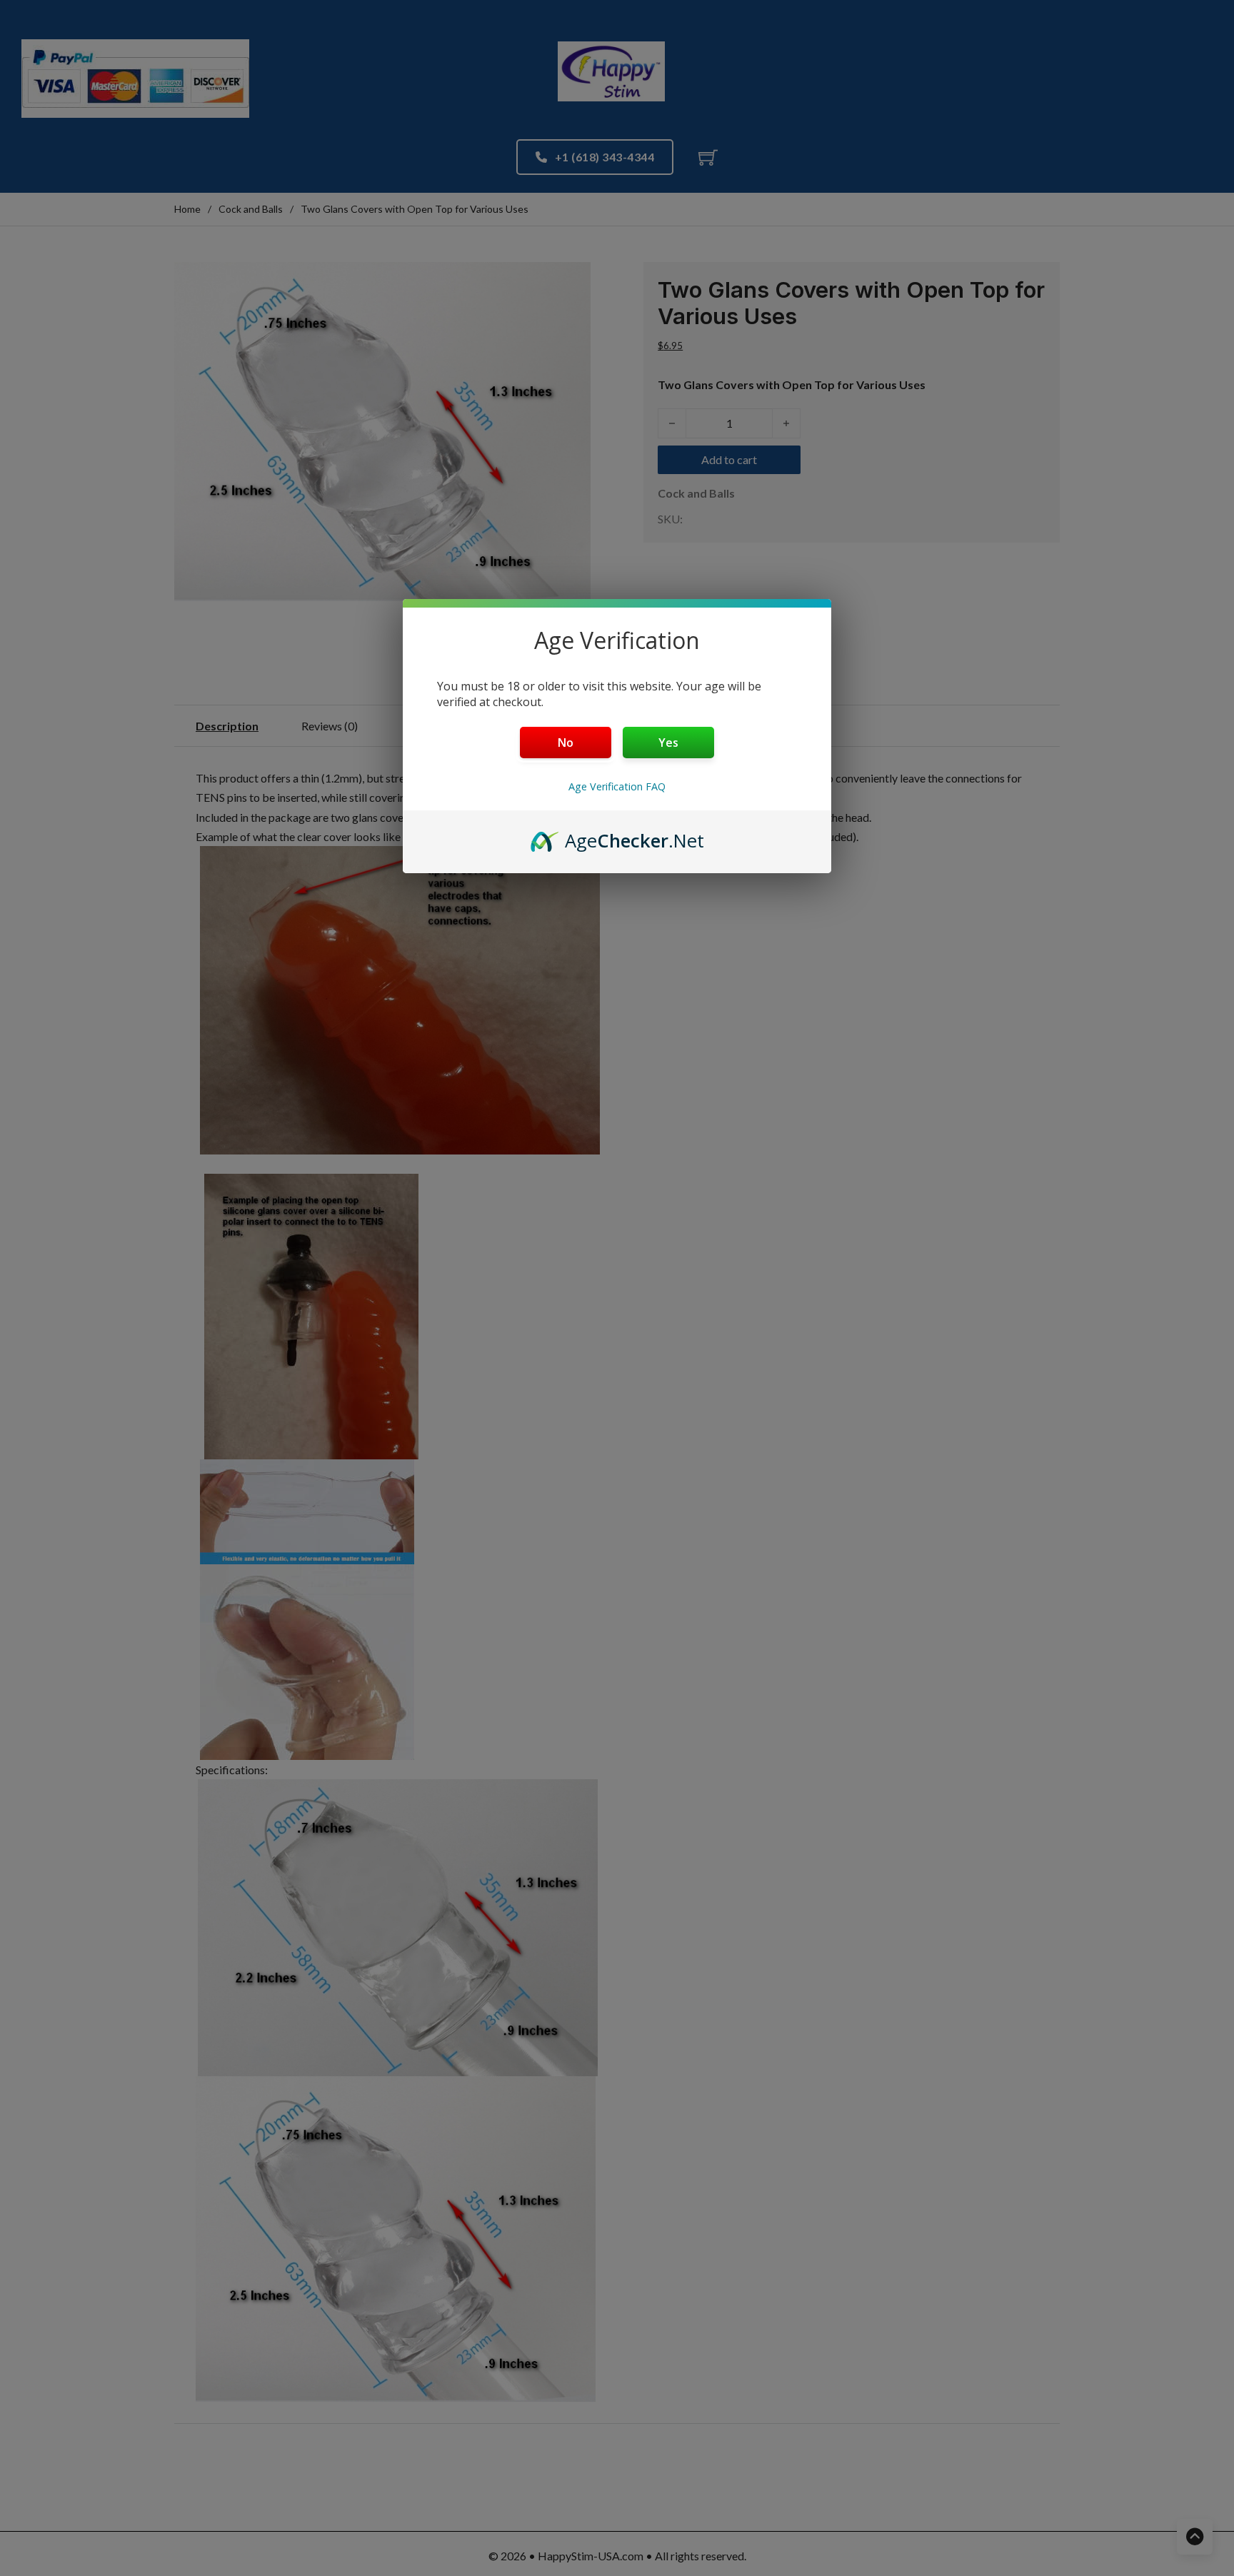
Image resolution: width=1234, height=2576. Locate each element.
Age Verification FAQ (617, 786)
